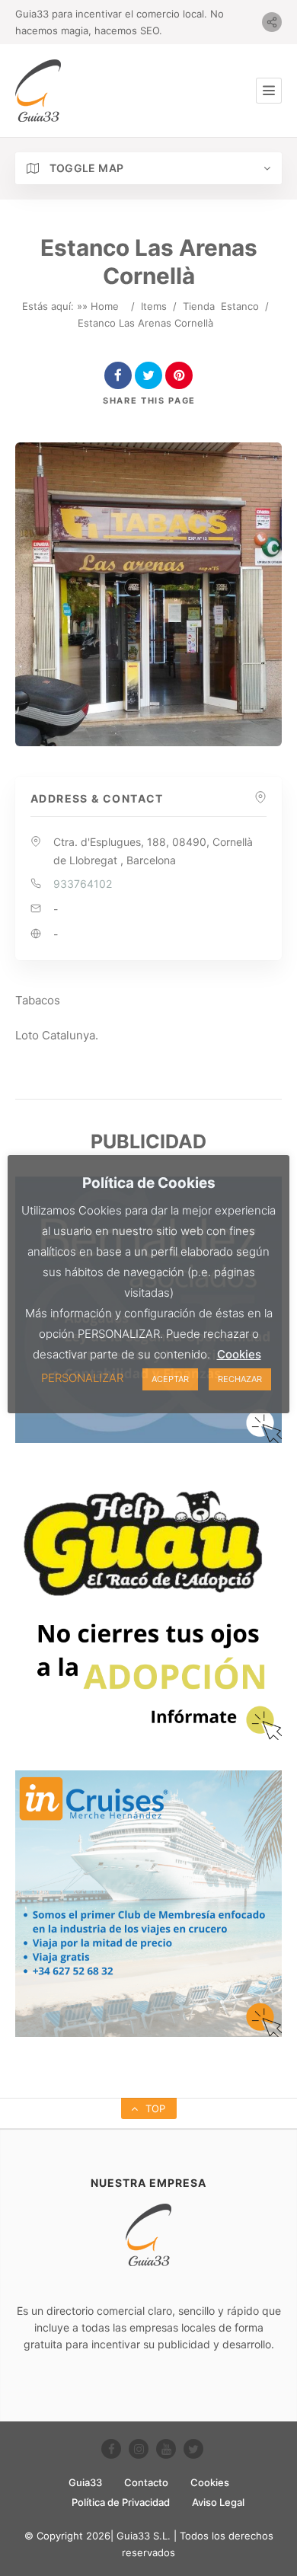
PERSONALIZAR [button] (82, 1378)
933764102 (83, 884)
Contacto (146, 2482)
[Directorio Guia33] (38, 91)
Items (154, 306)
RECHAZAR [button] (240, 1379)
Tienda (199, 306)
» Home (101, 306)
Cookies (210, 2482)
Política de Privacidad (121, 2502)
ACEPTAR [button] (170, 1379)
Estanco (240, 306)
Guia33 (85, 2482)
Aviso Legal (218, 2502)
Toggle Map (85, 168)
